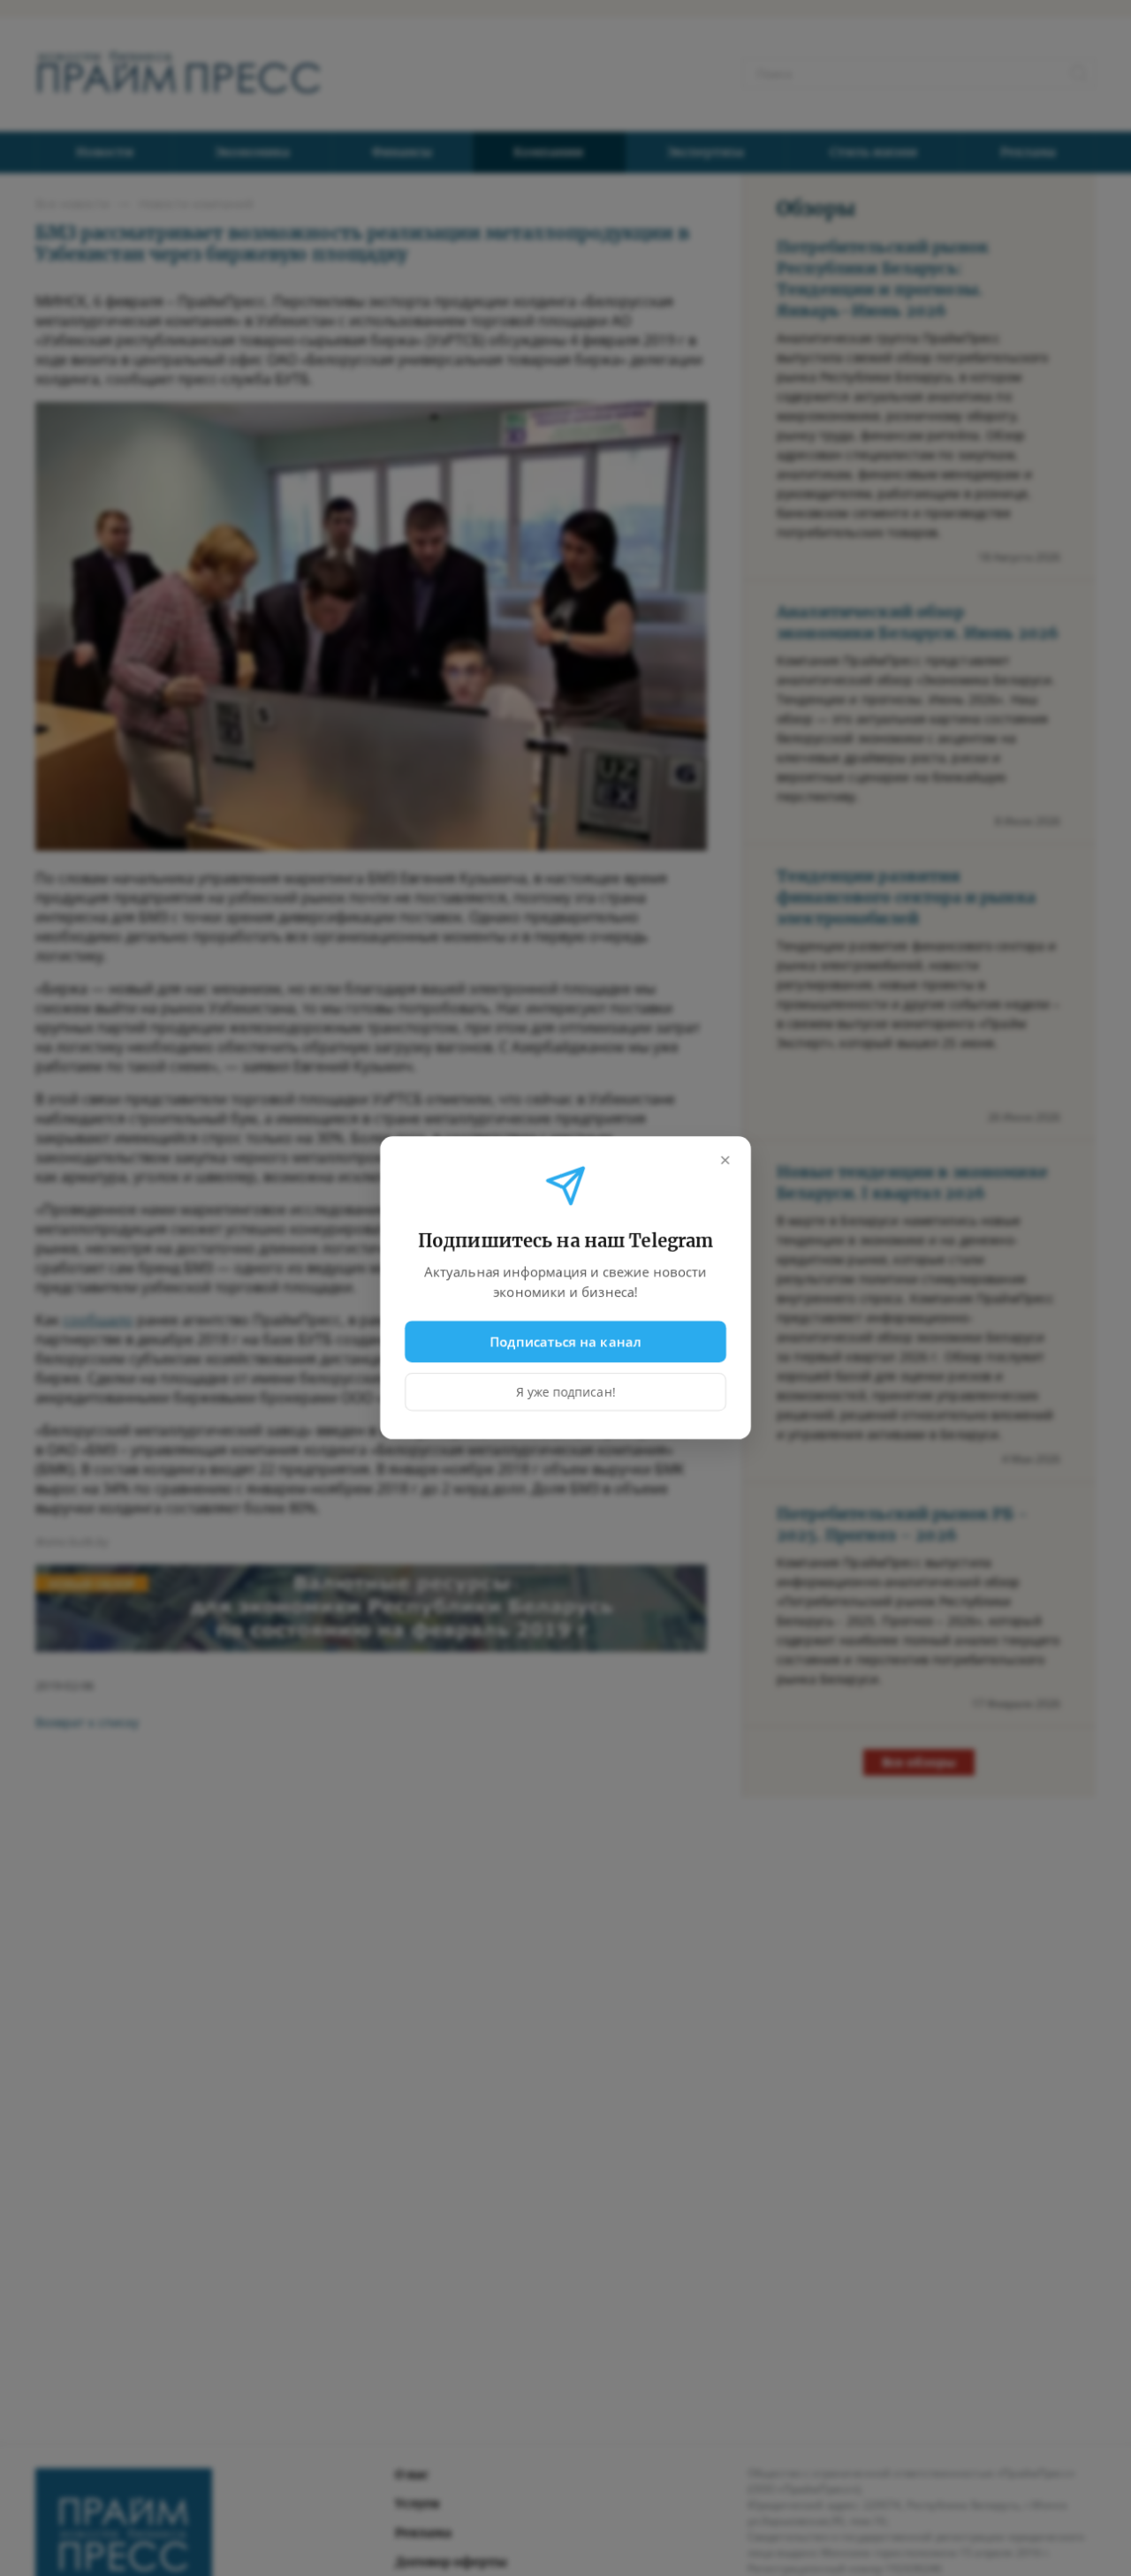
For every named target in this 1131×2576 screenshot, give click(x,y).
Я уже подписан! (566, 1393)
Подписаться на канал (566, 1341)
